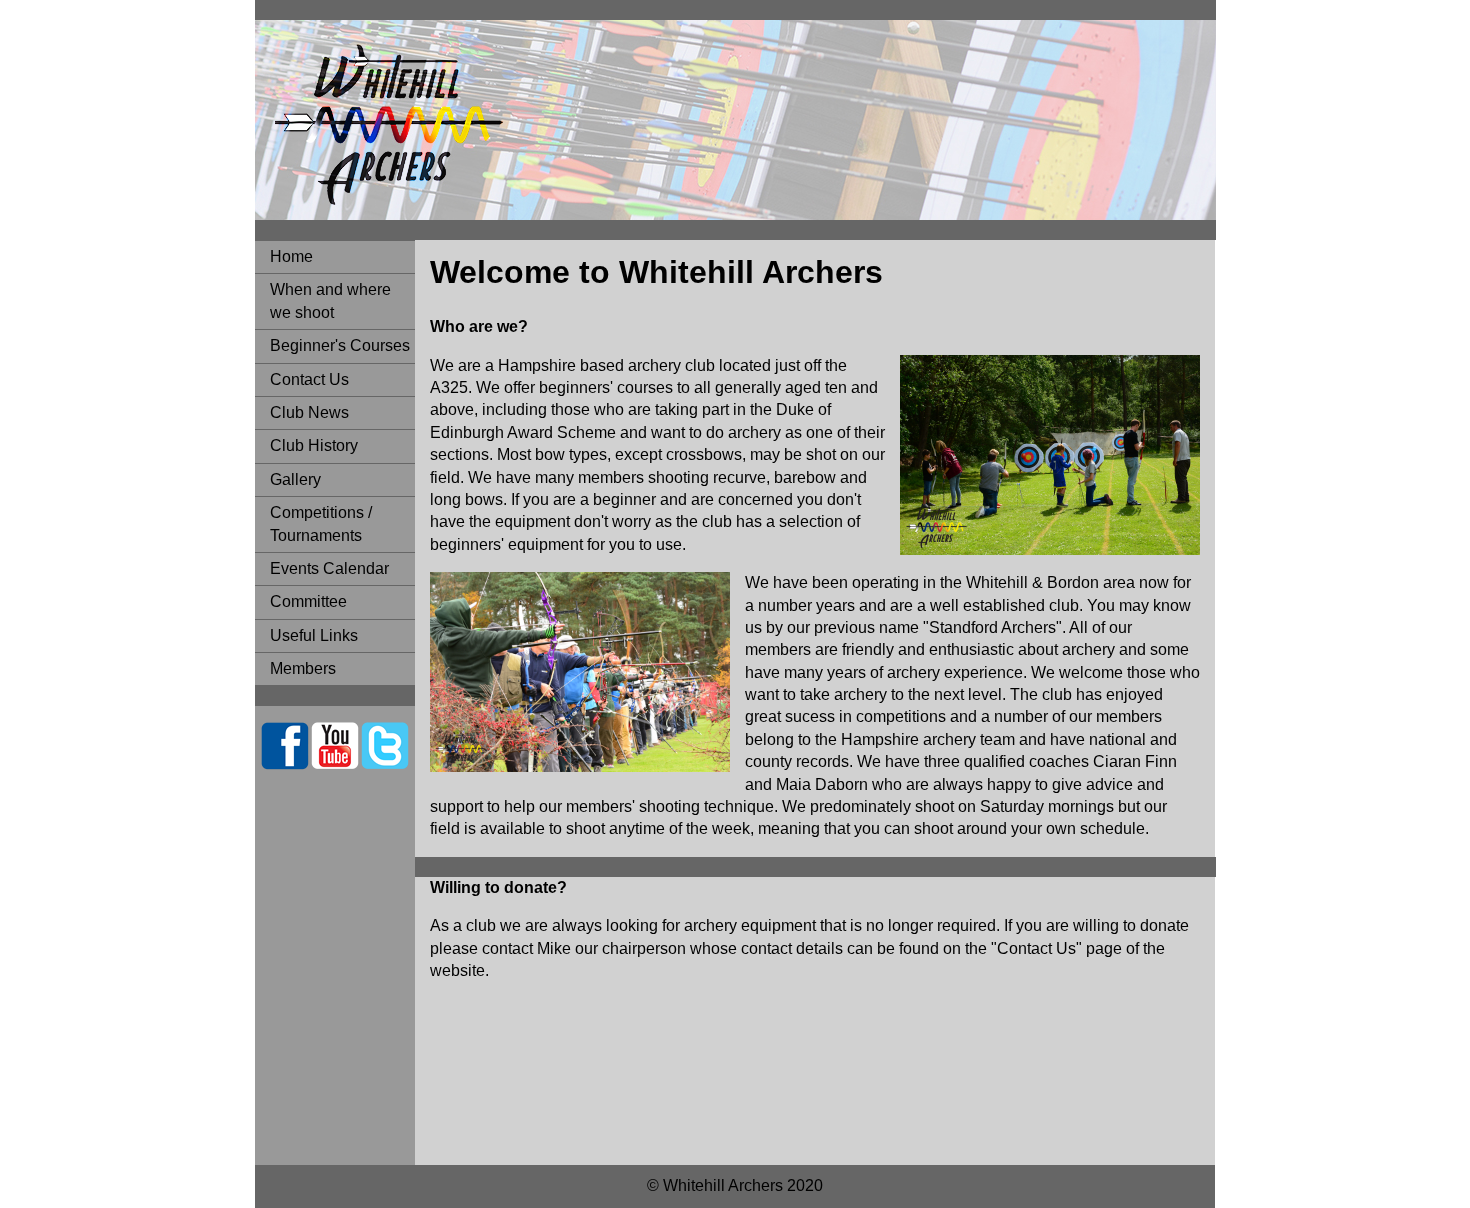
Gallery (295, 479)
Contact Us (309, 379)
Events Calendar (329, 568)
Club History (314, 445)
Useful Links (314, 635)
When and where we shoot (330, 300)
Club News (309, 412)
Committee (308, 601)
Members (303, 668)
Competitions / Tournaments (321, 523)
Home (291, 256)
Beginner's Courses (340, 345)
